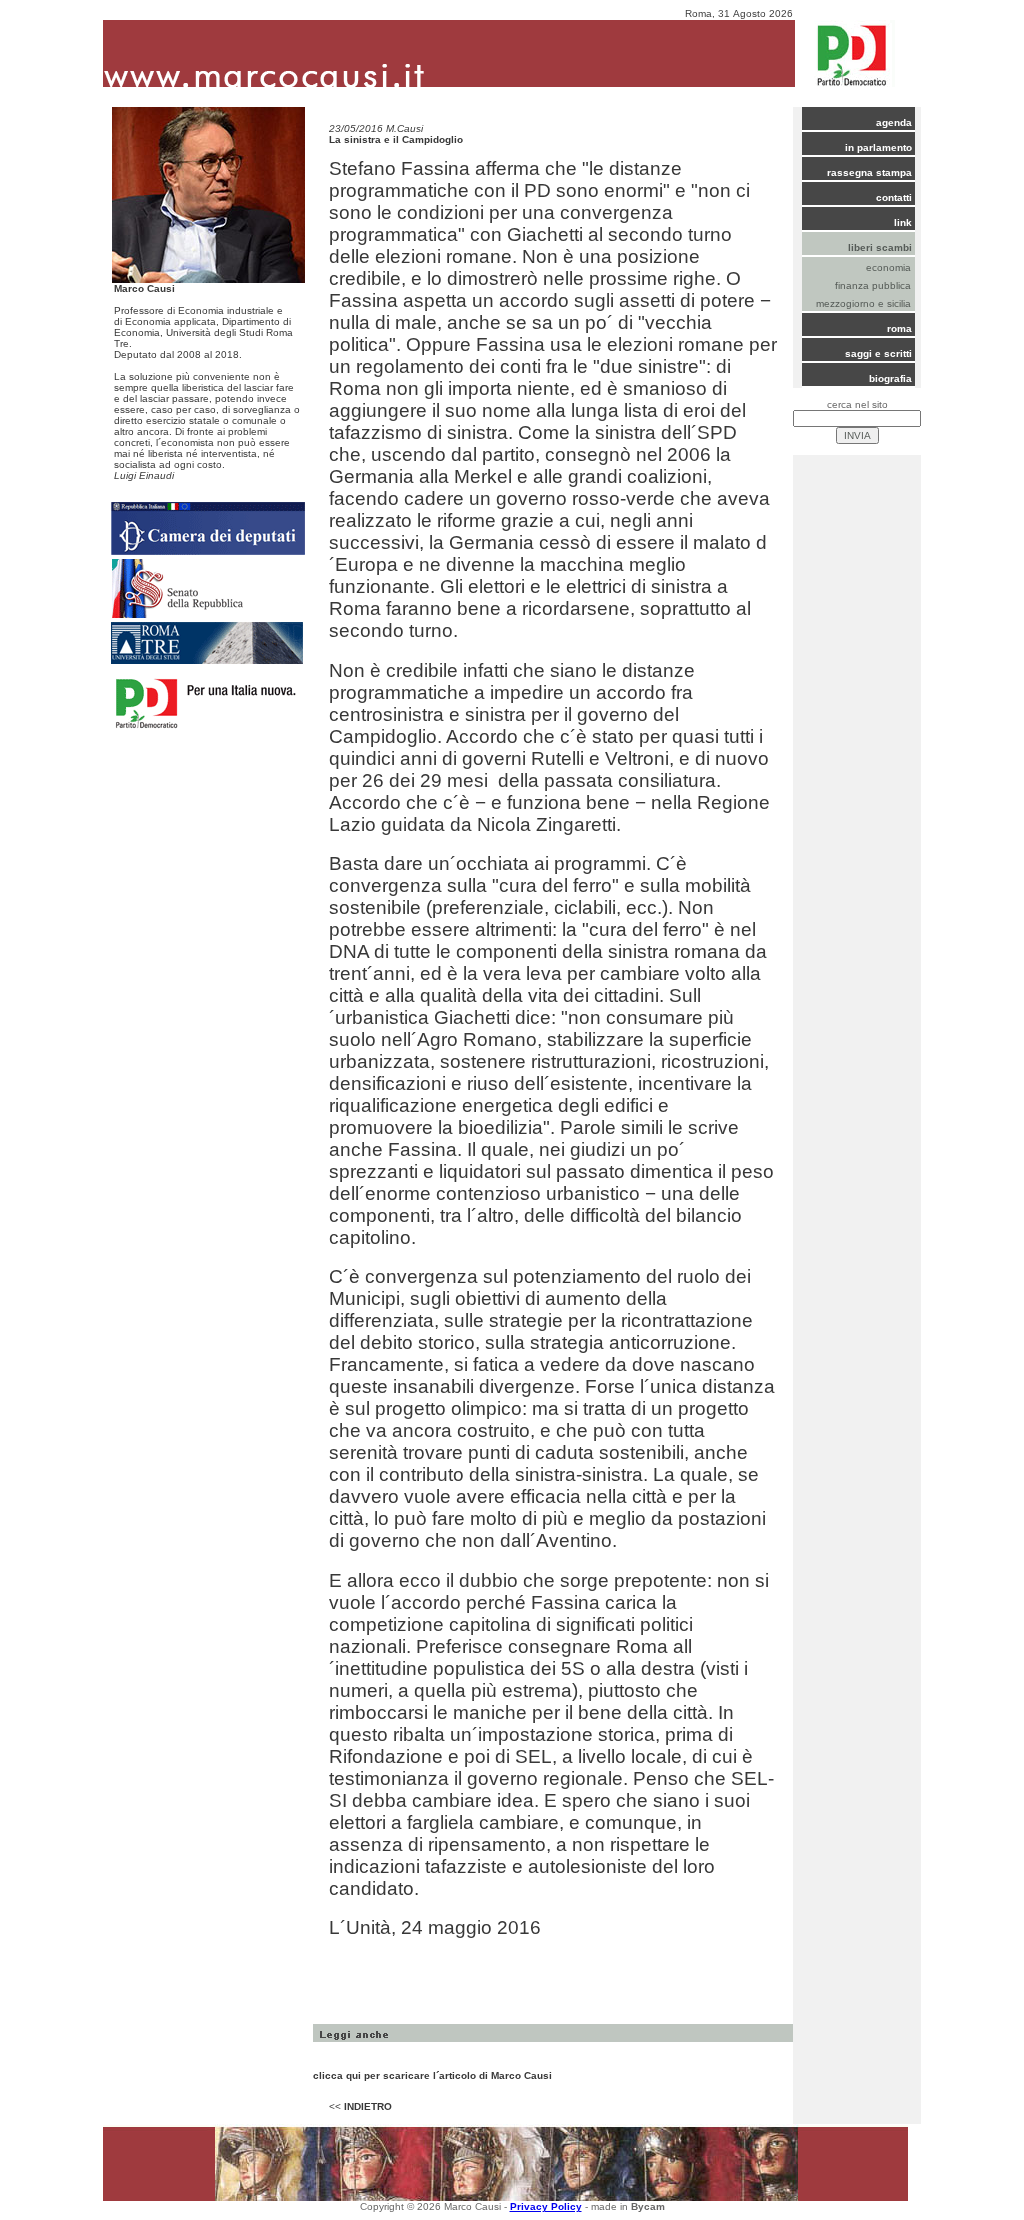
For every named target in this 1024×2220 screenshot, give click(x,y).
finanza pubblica (873, 285)
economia (888, 267)
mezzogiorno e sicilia (863, 303)
